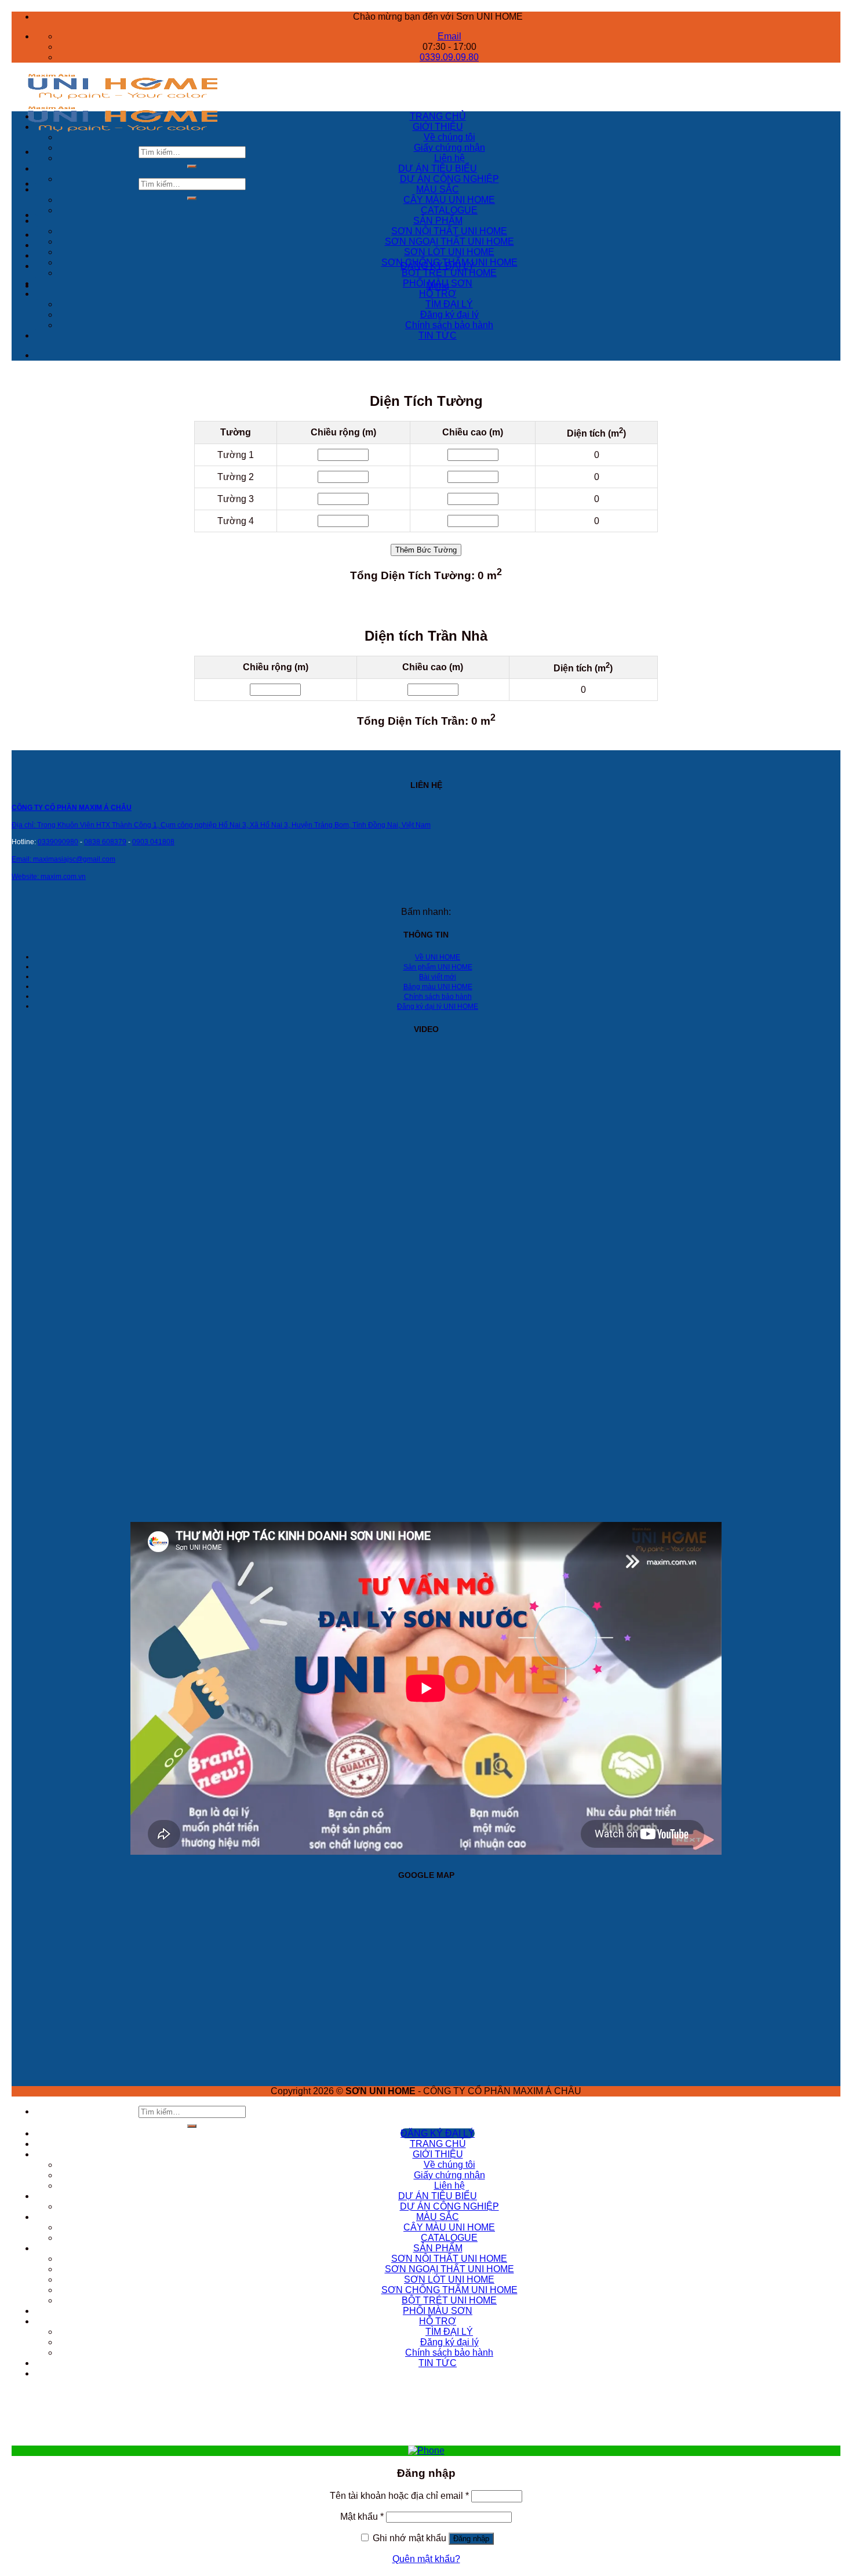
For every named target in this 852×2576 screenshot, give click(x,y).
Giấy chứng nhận (449, 148)
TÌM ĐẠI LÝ (449, 304)
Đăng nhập (471, 2539)
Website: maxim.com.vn (49, 877)
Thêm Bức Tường (426, 550)
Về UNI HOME (438, 957)
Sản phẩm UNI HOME (438, 967)
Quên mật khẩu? (426, 2559)
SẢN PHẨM (438, 221)
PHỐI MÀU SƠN (438, 283)
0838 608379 (105, 842)
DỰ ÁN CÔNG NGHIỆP (449, 179)
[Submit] (192, 166)
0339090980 (58, 842)
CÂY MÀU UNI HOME (449, 200)
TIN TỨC (438, 335)
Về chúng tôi (449, 137)
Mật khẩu (362, 2517)
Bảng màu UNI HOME (438, 987)
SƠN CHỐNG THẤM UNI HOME (449, 262)
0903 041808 (153, 842)
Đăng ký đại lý (449, 315)
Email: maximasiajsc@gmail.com (63, 859)
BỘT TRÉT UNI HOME (449, 273)
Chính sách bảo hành (449, 325)
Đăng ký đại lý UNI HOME (438, 1007)
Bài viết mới (438, 977)
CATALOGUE (449, 210)
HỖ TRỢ (438, 294)
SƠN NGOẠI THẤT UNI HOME (449, 241)
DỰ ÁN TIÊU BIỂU (438, 168)
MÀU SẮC (438, 189)
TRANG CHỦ (438, 116)
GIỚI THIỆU (438, 127)
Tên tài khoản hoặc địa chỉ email (399, 2496)
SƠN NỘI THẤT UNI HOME (449, 231)
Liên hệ (449, 158)
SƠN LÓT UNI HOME (449, 252)
